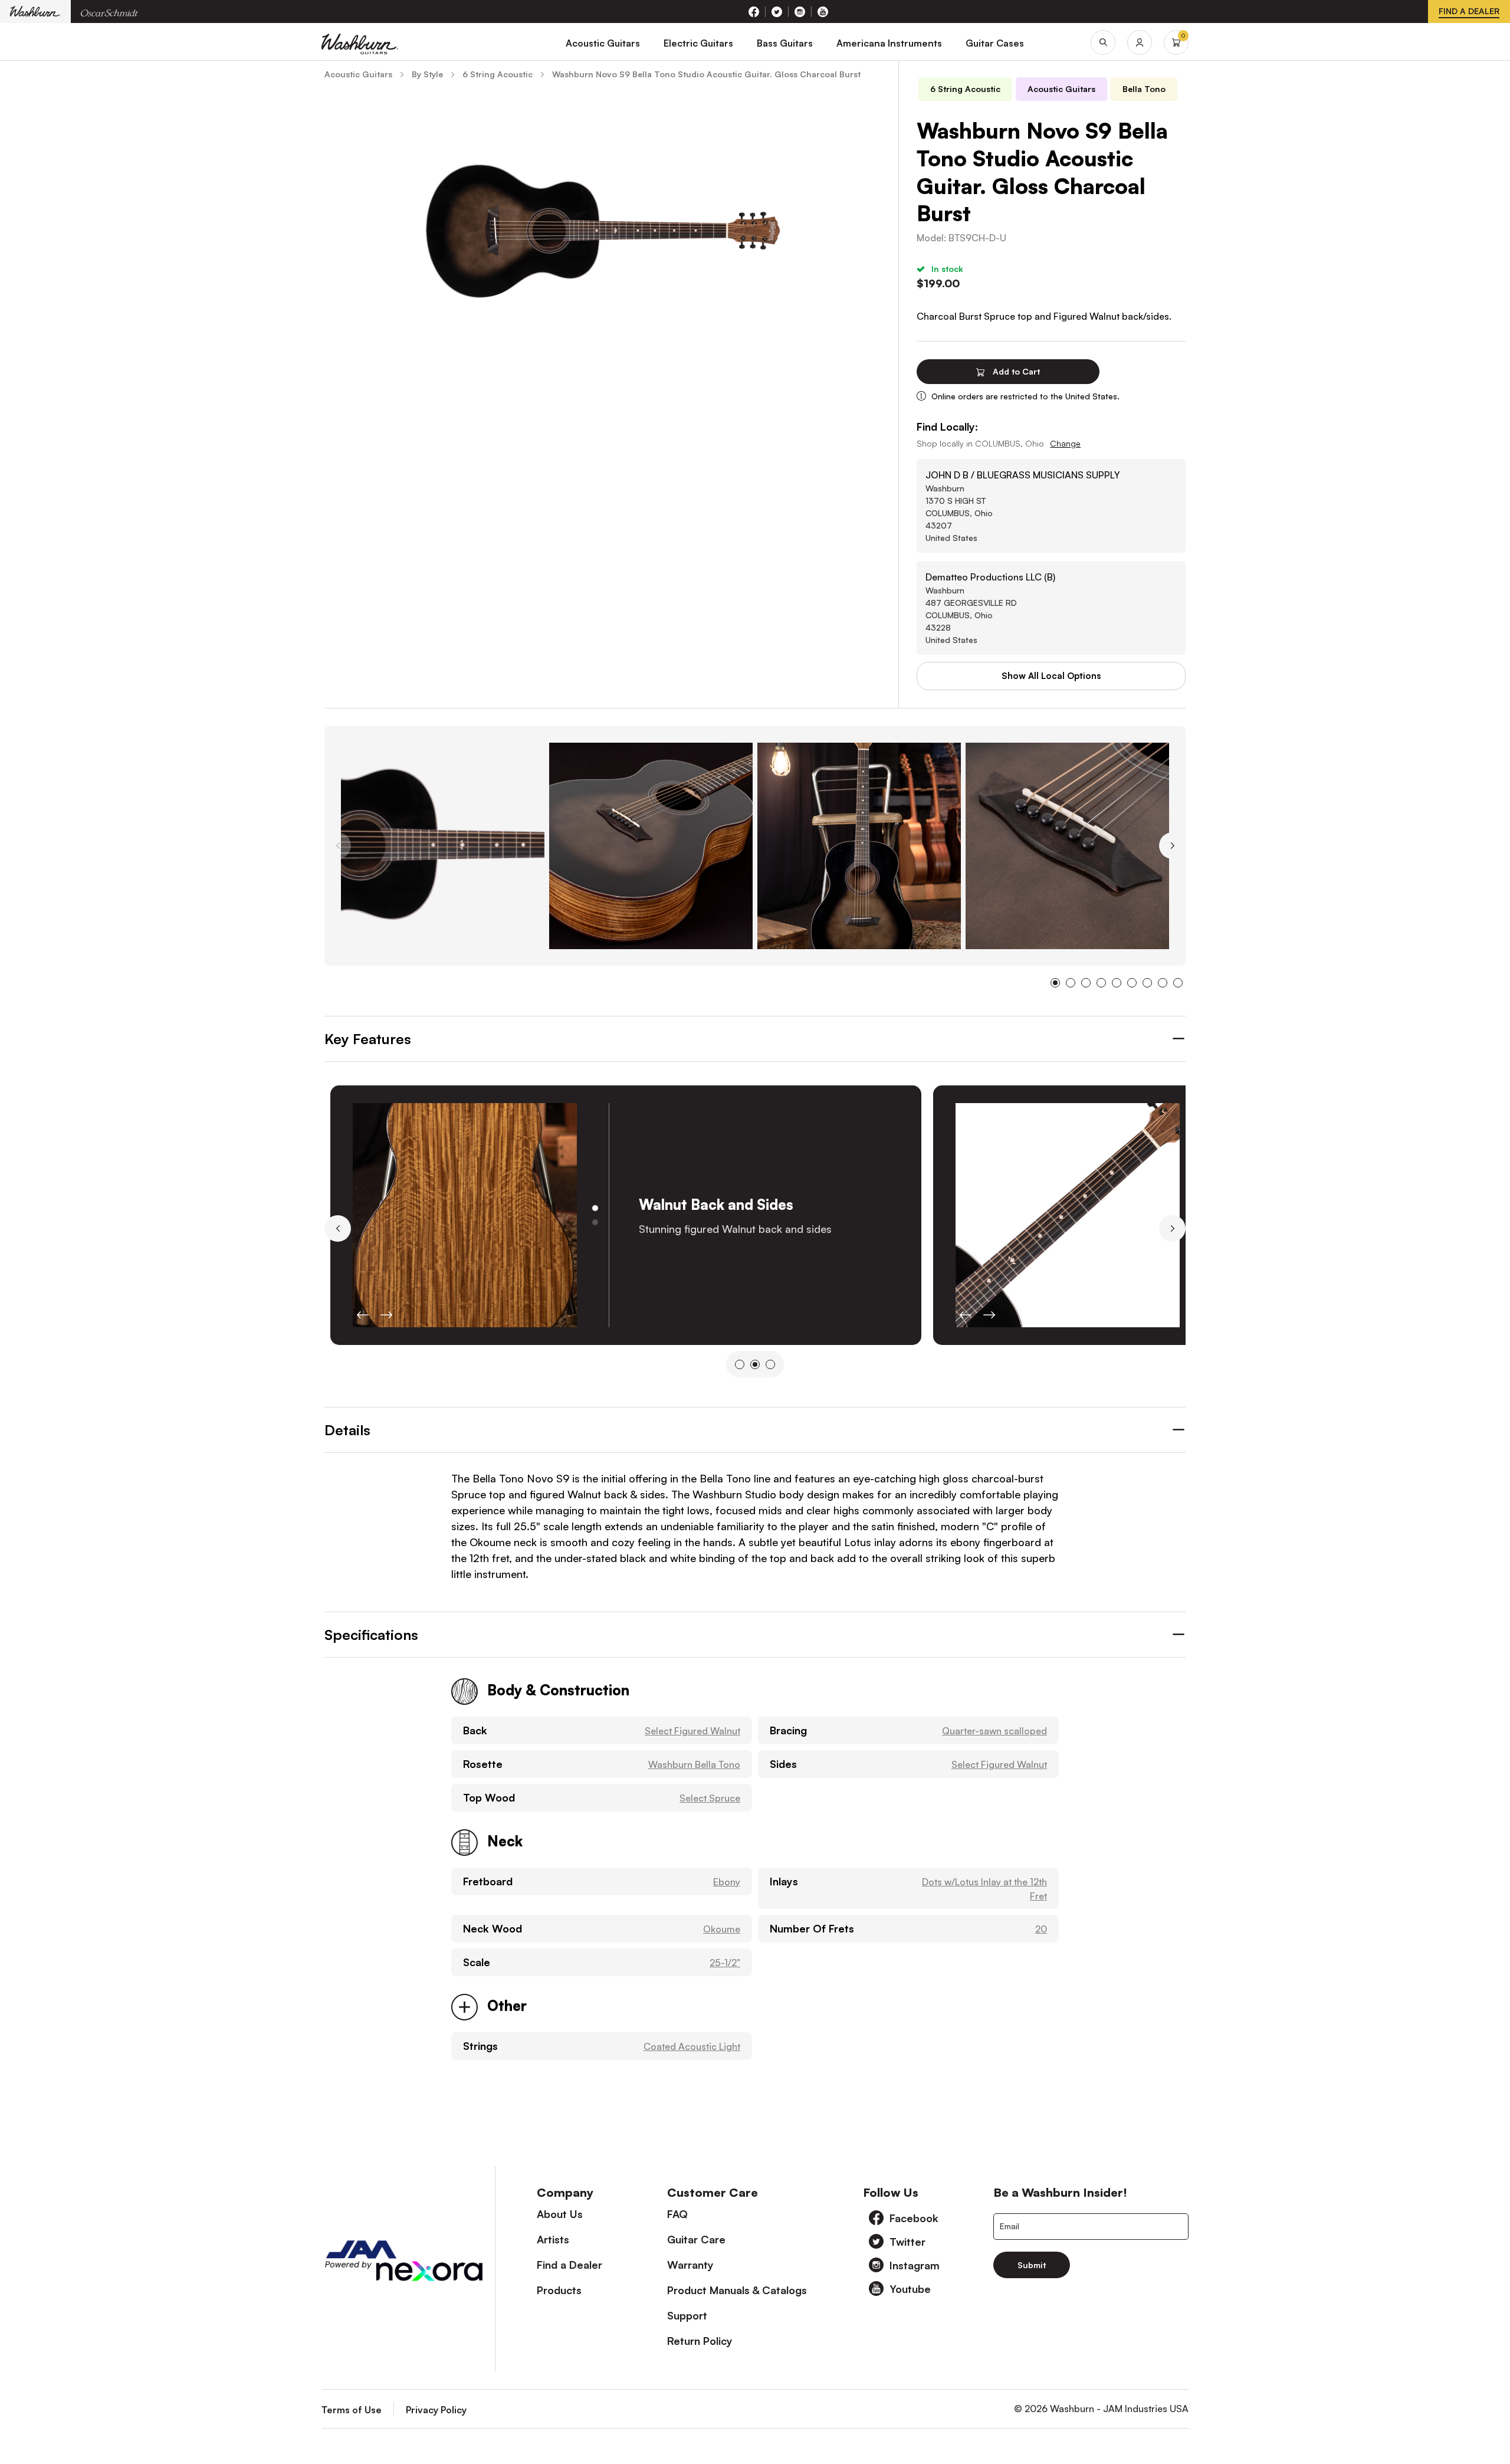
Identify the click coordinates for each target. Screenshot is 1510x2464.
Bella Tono (1144, 89)
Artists (553, 2239)
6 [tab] (1132, 983)
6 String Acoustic (965, 89)
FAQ (677, 2214)
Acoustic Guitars (603, 43)
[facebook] (754, 12)
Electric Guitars (698, 43)
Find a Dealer (569, 2265)
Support (687, 2315)
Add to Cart (1015, 371)
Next (1172, 846)
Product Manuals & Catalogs (737, 2290)
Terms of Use (352, 2410)
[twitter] (777, 12)
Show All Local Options (1051, 676)
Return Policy (700, 2341)
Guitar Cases (995, 43)
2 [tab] (1071, 983)
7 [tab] (1147, 983)
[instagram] (800, 12)
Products (559, 2290)
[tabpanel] (443, 846)
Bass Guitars (785, 43)
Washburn (35, 12)
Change (1065, 443)
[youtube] (823, 12)
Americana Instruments (889, 43)
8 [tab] (1163, 983)
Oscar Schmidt (109, 12)
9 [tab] (1178, 983)
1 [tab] (1055, 983)
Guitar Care (696, 2239)
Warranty (690, 2265)
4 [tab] (1101, 983)
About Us (560, 2214)
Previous (338, 846)
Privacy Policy (436, 2410)
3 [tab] (1086, 983)
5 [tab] (1117, 983)
